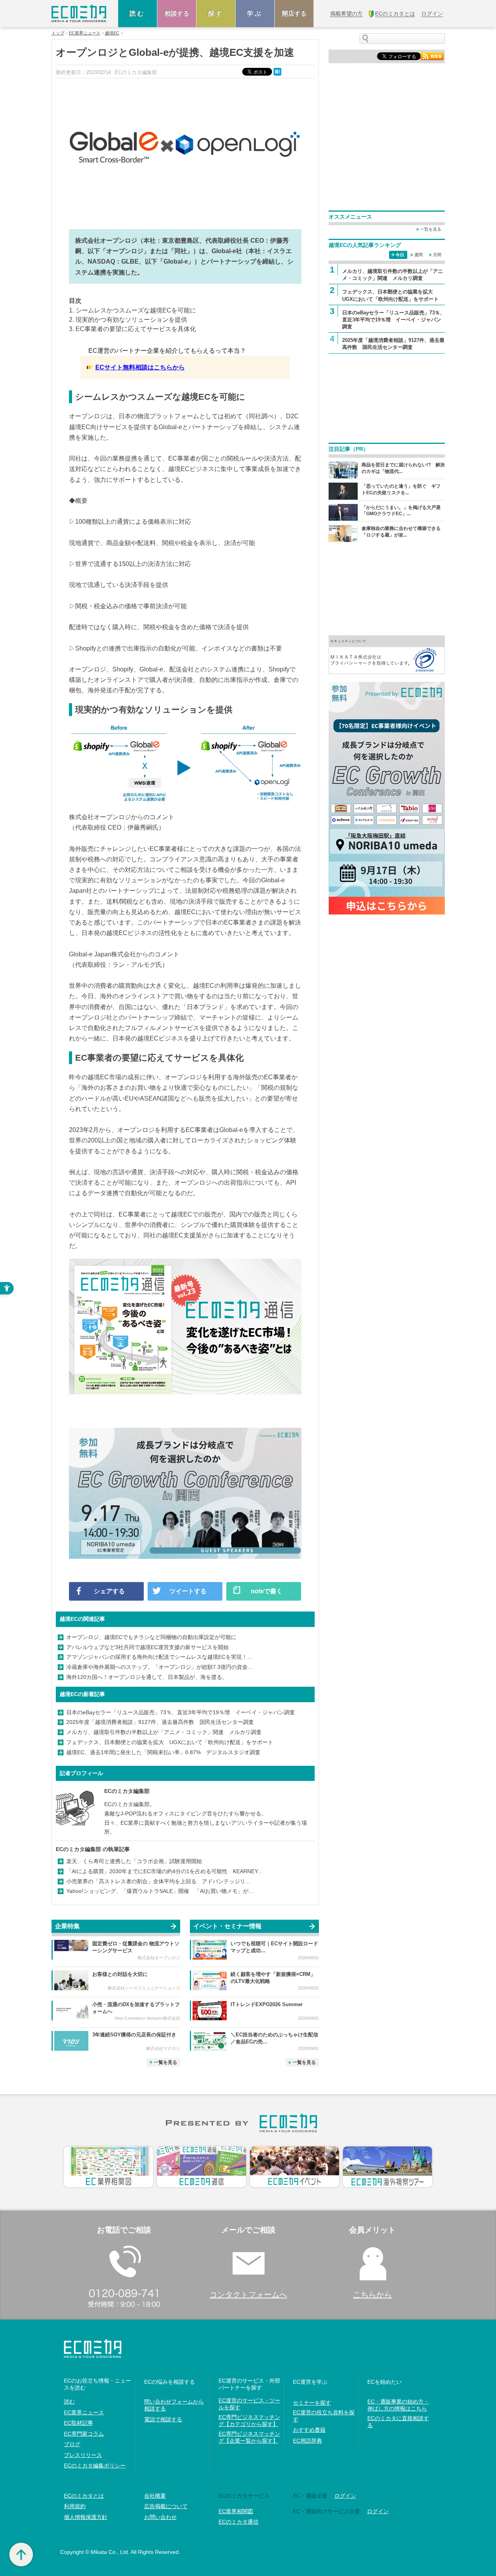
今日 (400, 255)
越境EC (112, 33)
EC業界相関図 (236, 2511)
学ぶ (255, 13)
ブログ (72, 2444)
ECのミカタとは (84, 2496)
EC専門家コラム (84, 2434)
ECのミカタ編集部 (127, 1791)
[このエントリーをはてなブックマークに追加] (278, 71)
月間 (437, 255)
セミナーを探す (312, 2403)
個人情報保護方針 (86, 2517)
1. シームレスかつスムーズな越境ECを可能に (133, 310)
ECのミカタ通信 (239, 2522)
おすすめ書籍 (309, 2430)
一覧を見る (165, 2062)
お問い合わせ (160, 2517)
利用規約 (75, 2506)
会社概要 (155, 2496)
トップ (58, 33)
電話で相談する (163, 2419)
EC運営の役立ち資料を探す (324, 2416)
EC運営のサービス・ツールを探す (249, 2404)
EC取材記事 (78, 2423)
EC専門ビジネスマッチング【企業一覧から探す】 (249, 2437)
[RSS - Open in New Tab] (432, 56)
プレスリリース (83, 2455)
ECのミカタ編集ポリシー (95, 2466)
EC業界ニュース (85, 33)
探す (216, 13)
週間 (418, 255)
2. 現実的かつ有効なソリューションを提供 (128, 320)
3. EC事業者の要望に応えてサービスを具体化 (133, 329)
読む (138, 13)
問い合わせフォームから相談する (174, 2405)
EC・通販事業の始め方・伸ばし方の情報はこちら (398, 2405)
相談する (177, 13)
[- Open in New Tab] (387, 654)
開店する (294, 13)
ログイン (345, 2496)
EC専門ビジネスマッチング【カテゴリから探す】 (249, 2421)
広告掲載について (166, 2506)
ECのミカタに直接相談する (398, 2422)
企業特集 (67, 1926)
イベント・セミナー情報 (227, 1926)
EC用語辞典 (307, 2441)
